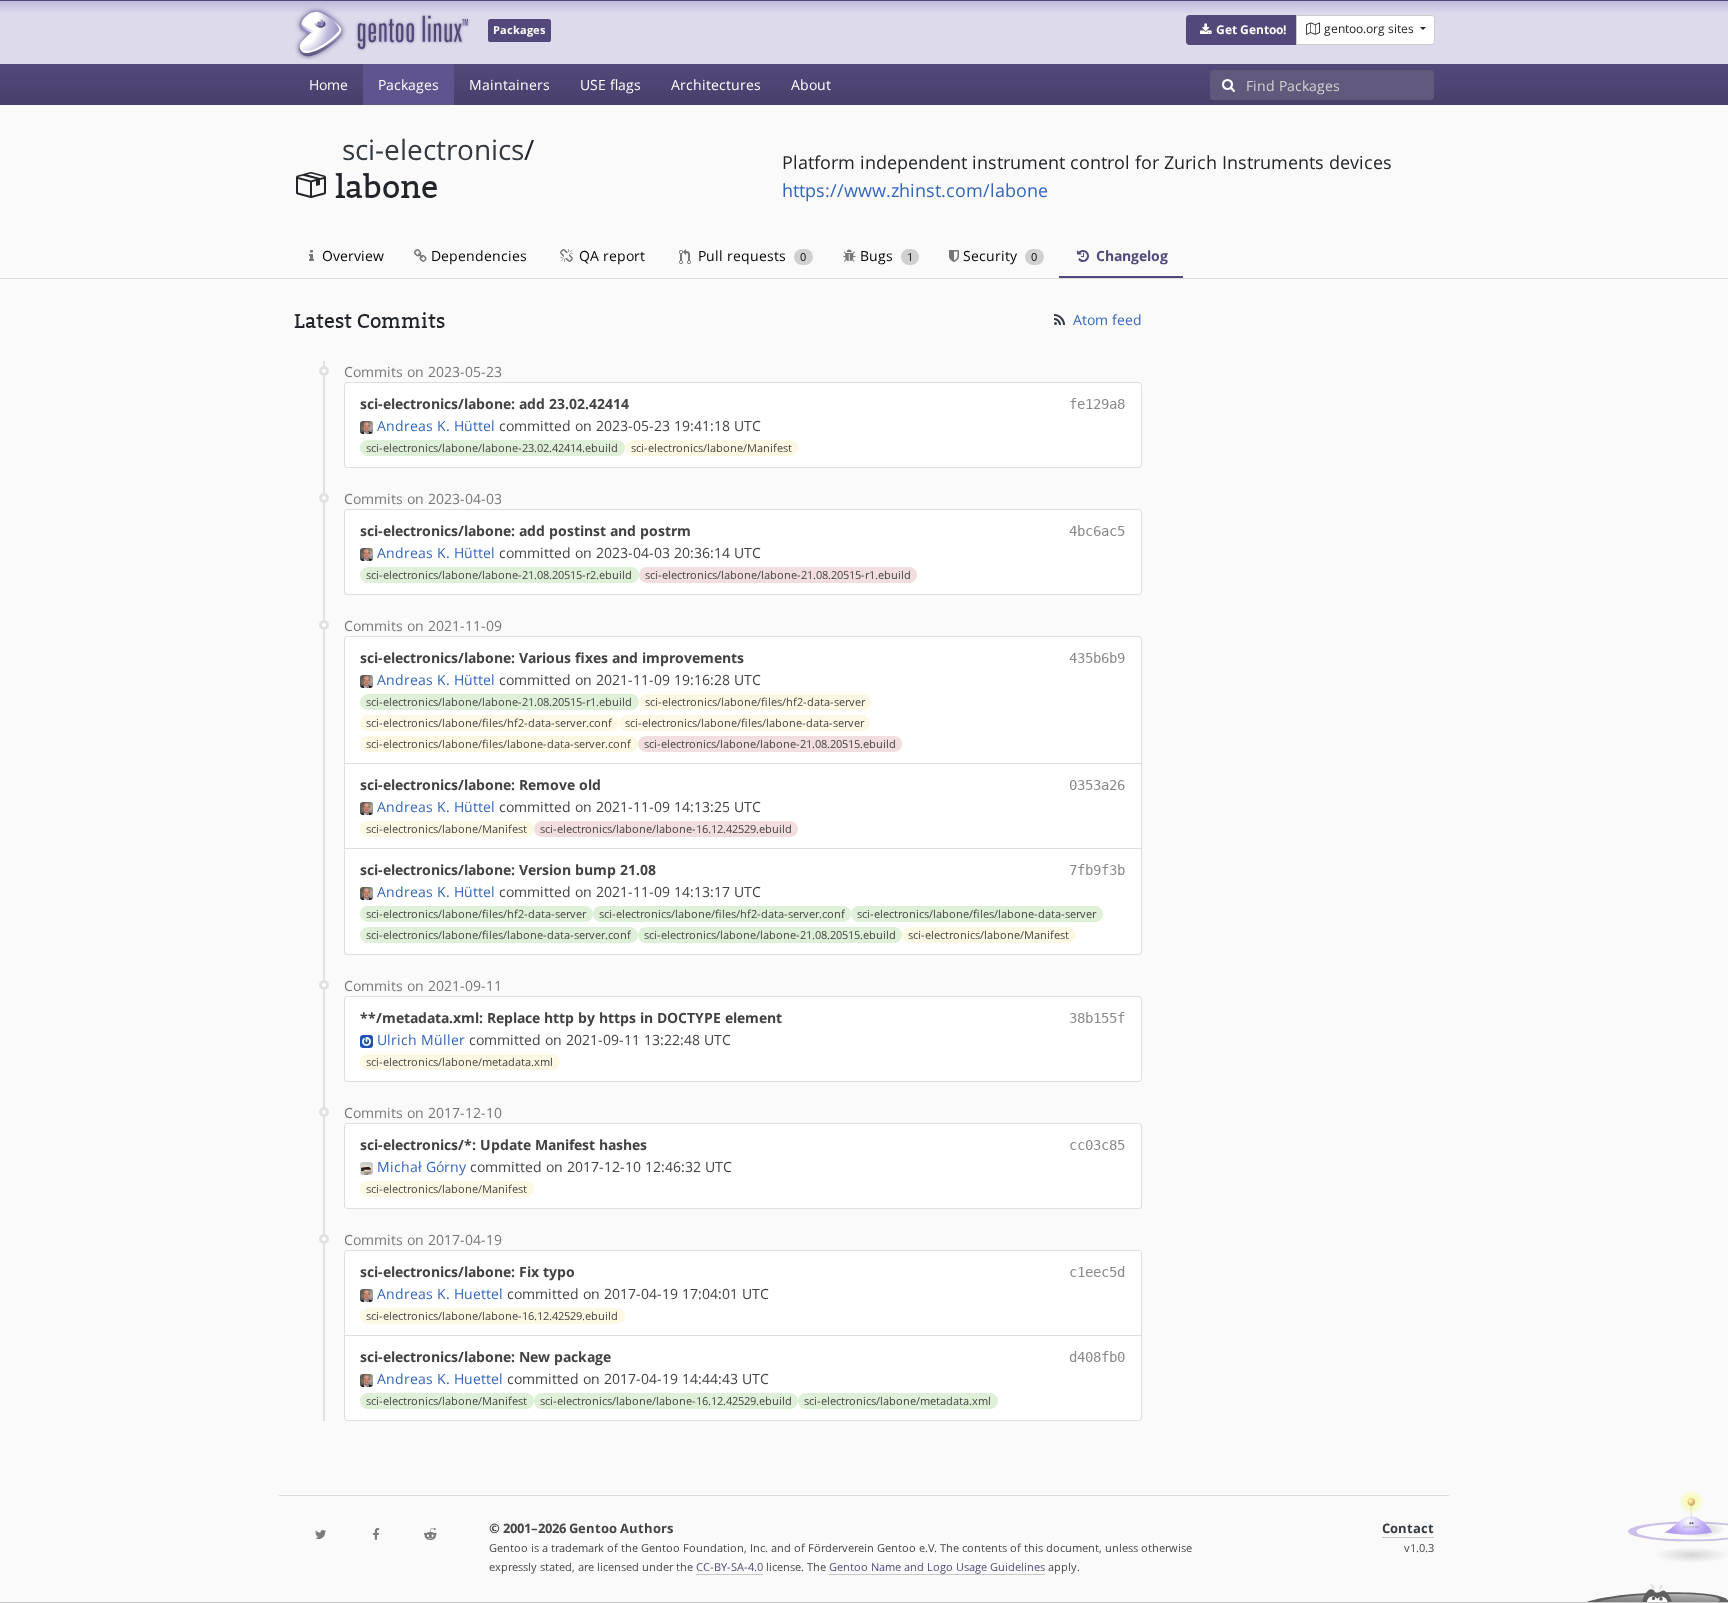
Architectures (716, 84)
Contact (1408, 1528)
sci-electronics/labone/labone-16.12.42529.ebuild (666, 829)
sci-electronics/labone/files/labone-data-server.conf (498, 744)
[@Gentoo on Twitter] (321, 1535)
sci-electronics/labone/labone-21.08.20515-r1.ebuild (778, 575)
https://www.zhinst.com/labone (915, 190)
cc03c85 (1097, 1145)
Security (998, 255)
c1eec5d (1097, 1272)
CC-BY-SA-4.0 (729, 1566)
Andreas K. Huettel (440, 1293)
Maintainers (509, 84)
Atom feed (1105, 319)
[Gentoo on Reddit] (430, 1535)
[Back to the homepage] (381, 32)
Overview (351, 255)
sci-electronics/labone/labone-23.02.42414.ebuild (492, 448)
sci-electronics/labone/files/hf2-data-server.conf (489, 723)
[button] (1241, 30)
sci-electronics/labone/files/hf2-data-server (755, 702)
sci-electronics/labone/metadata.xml (459, 1062)
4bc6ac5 (1097, 531)
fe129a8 (1097, 404)
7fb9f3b (1097, 870)
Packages (408, 84)
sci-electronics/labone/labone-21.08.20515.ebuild (770, 744)
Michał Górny (421, 1166)
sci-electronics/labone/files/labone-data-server (744, 723)
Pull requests (750, 255)
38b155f (1097, 1018)
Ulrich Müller (421, 1039)
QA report (610, 255)
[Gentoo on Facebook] (375, 1535)
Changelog (1130, 255)
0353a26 (1097, 785)
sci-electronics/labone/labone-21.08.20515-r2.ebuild (499, 575)
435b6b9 (1097, 658)
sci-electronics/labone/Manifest (711, 448)
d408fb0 (1097, 1357)
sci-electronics (433, 149)
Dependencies (477, 255)
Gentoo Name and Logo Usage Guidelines (937, 1566)
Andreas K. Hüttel (436, 425)
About (811, 84)
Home (328, 84)
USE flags (610, 84)
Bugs (884, 255)
